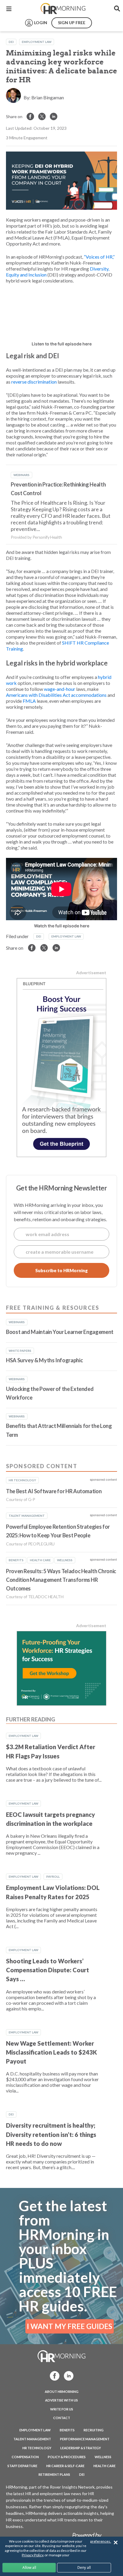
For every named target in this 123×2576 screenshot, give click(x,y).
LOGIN (41, 23)
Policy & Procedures (67, 2457)
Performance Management (85, 2439)
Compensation (25, 2457)
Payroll (53, 1877)
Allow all (29, 2567)
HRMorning (63, 9)
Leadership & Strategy (81, 2448)
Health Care (104, 2466)
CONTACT (62, 2418)
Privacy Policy (32, 2555)
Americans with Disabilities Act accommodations (56, 695)
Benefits (67, 2430)
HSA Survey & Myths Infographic (44, 1360)
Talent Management (32, 2439)
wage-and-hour (60, 689)
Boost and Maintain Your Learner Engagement (60, 1332)
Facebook (53, 2375)
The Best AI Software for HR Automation (54, 1491)
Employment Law (37, 42)
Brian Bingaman (48, 97)
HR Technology (37, 2448)
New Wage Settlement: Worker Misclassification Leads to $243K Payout (51, 2052)
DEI (11, 42)
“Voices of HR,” (99, 257)
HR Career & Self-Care (65, 2466)
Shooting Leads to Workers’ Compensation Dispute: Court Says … (47, 1970)
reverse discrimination (34, 382)
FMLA (29, 701)
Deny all (84, 2567)
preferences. (101, 2541)
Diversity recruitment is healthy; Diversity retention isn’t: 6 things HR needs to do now (51, 2134)
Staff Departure (22, 2466)
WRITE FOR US (62, 2409)
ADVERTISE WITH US (61, 2400)
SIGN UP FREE (72, 23)
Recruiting (94, 2430)
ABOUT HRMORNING (62, 2392)
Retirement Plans (54, 2474)
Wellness (103, 2457)
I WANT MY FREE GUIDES (70, 2326)
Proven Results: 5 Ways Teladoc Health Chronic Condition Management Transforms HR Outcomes (61, 1580)
